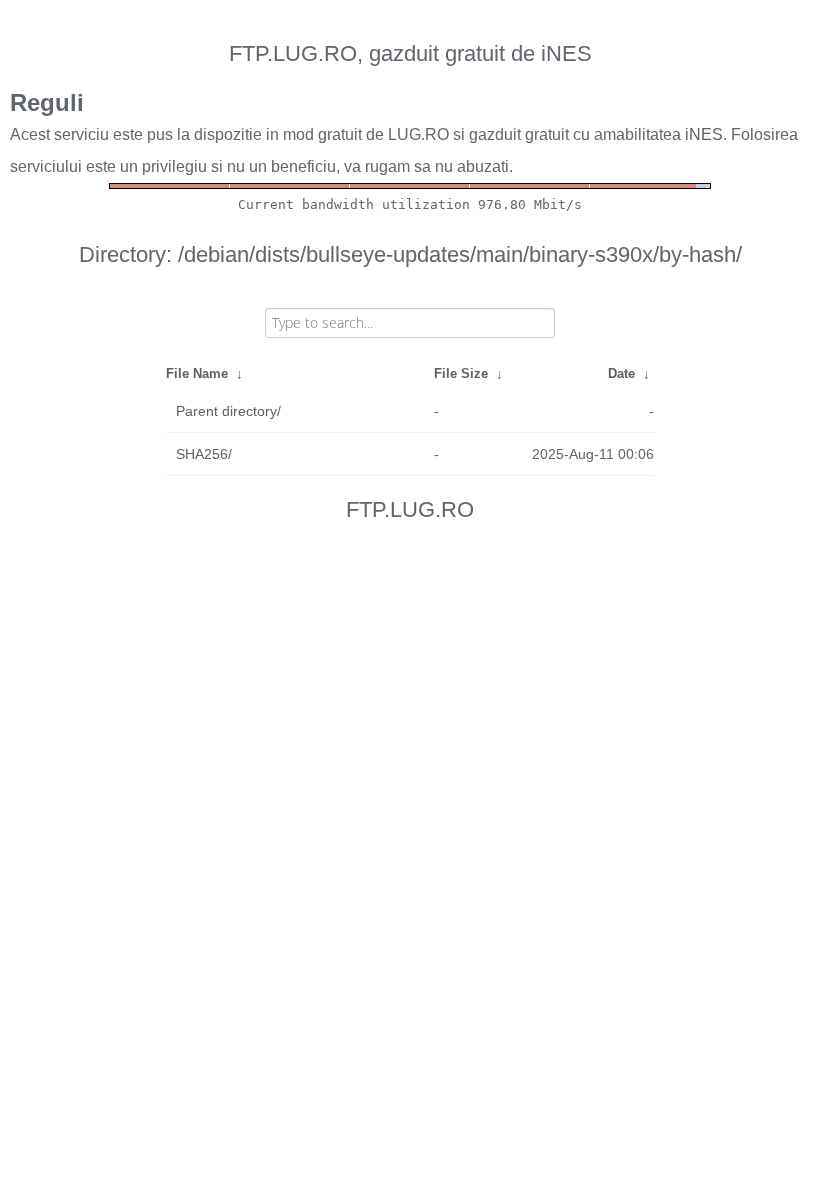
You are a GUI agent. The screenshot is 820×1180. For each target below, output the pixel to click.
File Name (197, 373)
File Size (461, 373)
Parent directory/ (228, 411)
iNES (704, 134)
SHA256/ (204, 454)
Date (621, 373)
